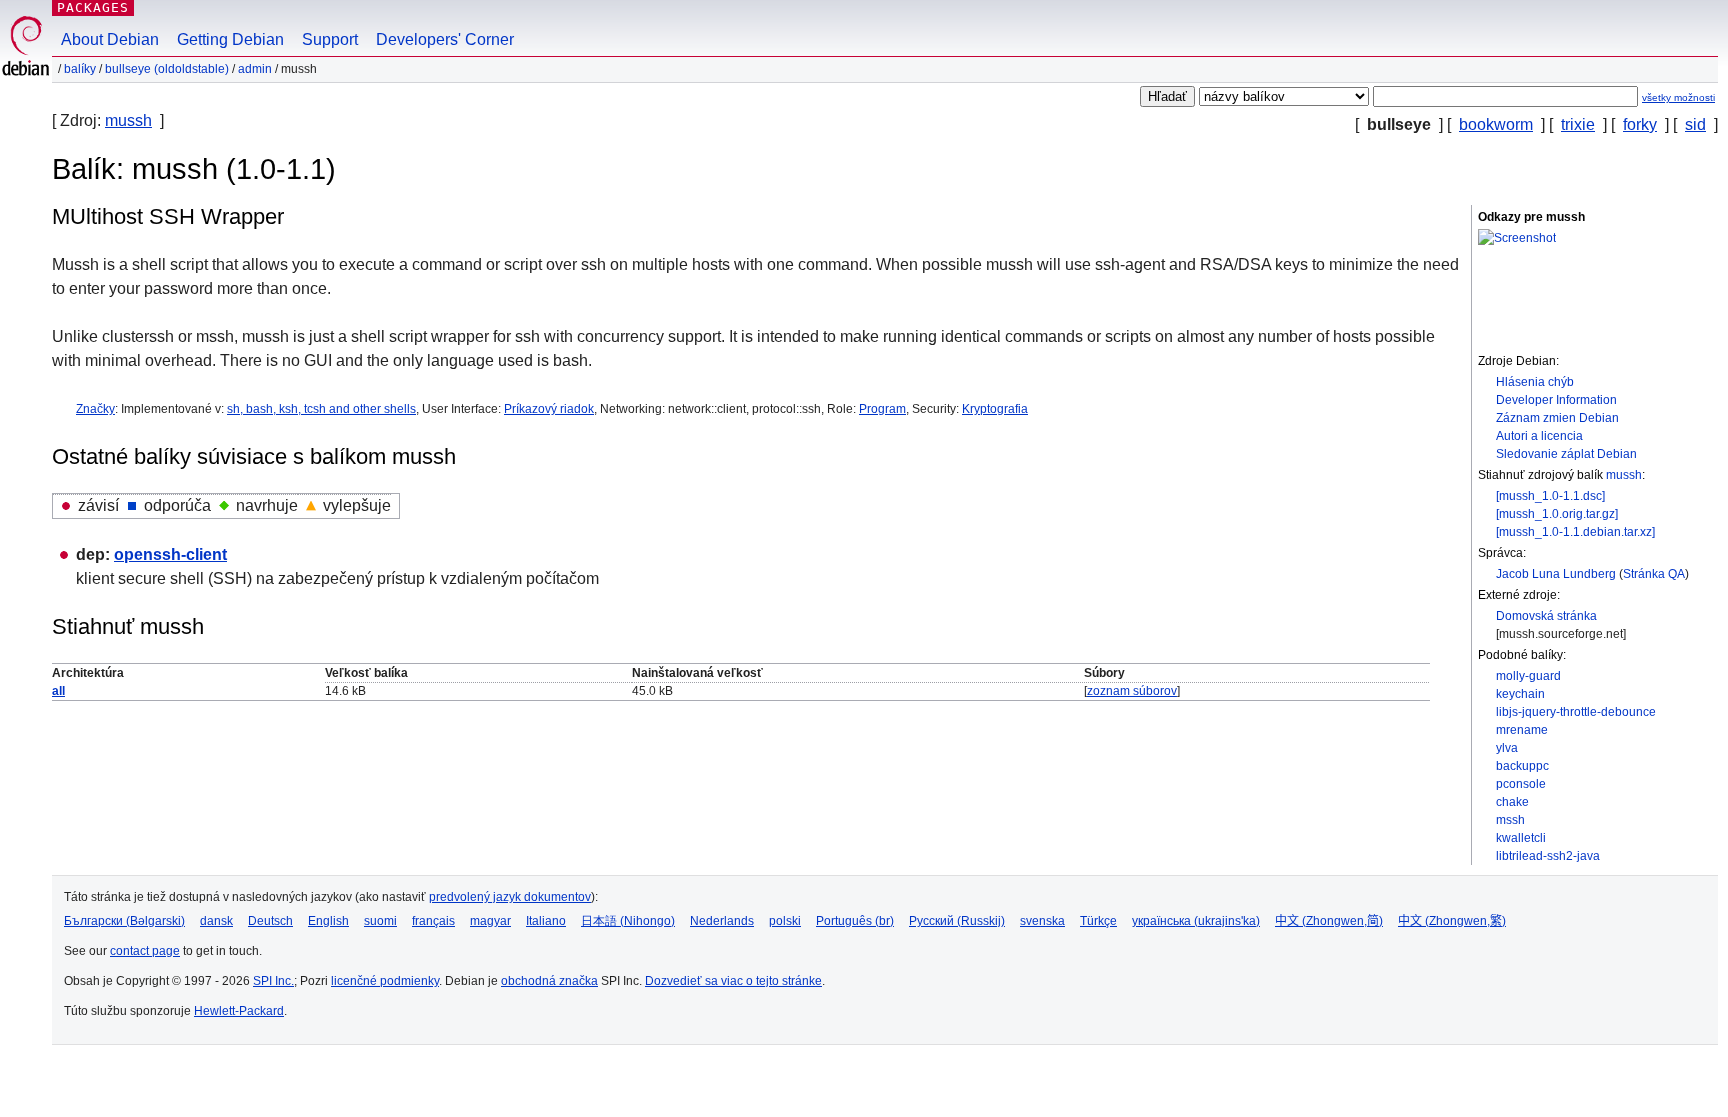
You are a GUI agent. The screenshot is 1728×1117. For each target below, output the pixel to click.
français (433, 921)
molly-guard (1528, 676)
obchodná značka (549, 981)
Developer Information (1556, 400)
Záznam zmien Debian (1557, 418)
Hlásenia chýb (1535, 382)
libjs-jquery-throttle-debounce (1576, 712)
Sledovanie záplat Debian (1566, 454)
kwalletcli (1521, 838)
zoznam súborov (1132, 691)
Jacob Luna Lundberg (1556, 574)
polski (785, 921)
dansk (216, 921)
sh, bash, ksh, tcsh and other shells (321, 409)
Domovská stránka (1546, 616)
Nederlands (722, 921)
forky (1640, 124)
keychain (1520, 694)
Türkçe (1098, 921)
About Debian (110, 39)
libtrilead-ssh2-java (1548, 856)
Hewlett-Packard (239, 1011)
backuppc (1522, 766)
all (58, 691)
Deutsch (270, 921)
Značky (95, 409)
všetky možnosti (1678, 97)
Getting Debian (230, 39)
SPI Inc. (273, 981)
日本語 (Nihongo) (628, 921)
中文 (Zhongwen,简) (1329, 921)
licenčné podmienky (385, 981)
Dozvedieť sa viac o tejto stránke (733, 981)
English (328, 921)
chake (1512, 802)
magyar (490, 921)
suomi (380, 921)
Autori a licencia (1539, 436)
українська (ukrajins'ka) (1196, 921)
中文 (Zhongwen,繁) (1452, 921)
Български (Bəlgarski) (124, 921)
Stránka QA (1654, 574)
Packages (93, 7)
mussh (128, 120)
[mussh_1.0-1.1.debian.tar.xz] (1575, 532)
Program (882, 409)
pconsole (1521, 784)
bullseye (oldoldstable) (167, 69)
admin (255, 69)
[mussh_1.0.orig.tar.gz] (1557, 514)
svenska (1042, 921)
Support (330, 39)
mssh (1510, 820)
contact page (145, 951)
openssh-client (170, 554)
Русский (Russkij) (957, 921)
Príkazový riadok (549, 409)
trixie (1578, 124)
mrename (1522, 730)
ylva (1507, 748)
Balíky (80, 69)
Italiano (546, 921)
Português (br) (855, 921)
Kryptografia (995, 409)
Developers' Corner (445, 39)
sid (1695, 124)
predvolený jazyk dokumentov (510, 897)
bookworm (1496, 124)
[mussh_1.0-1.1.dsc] (1550, 496)
